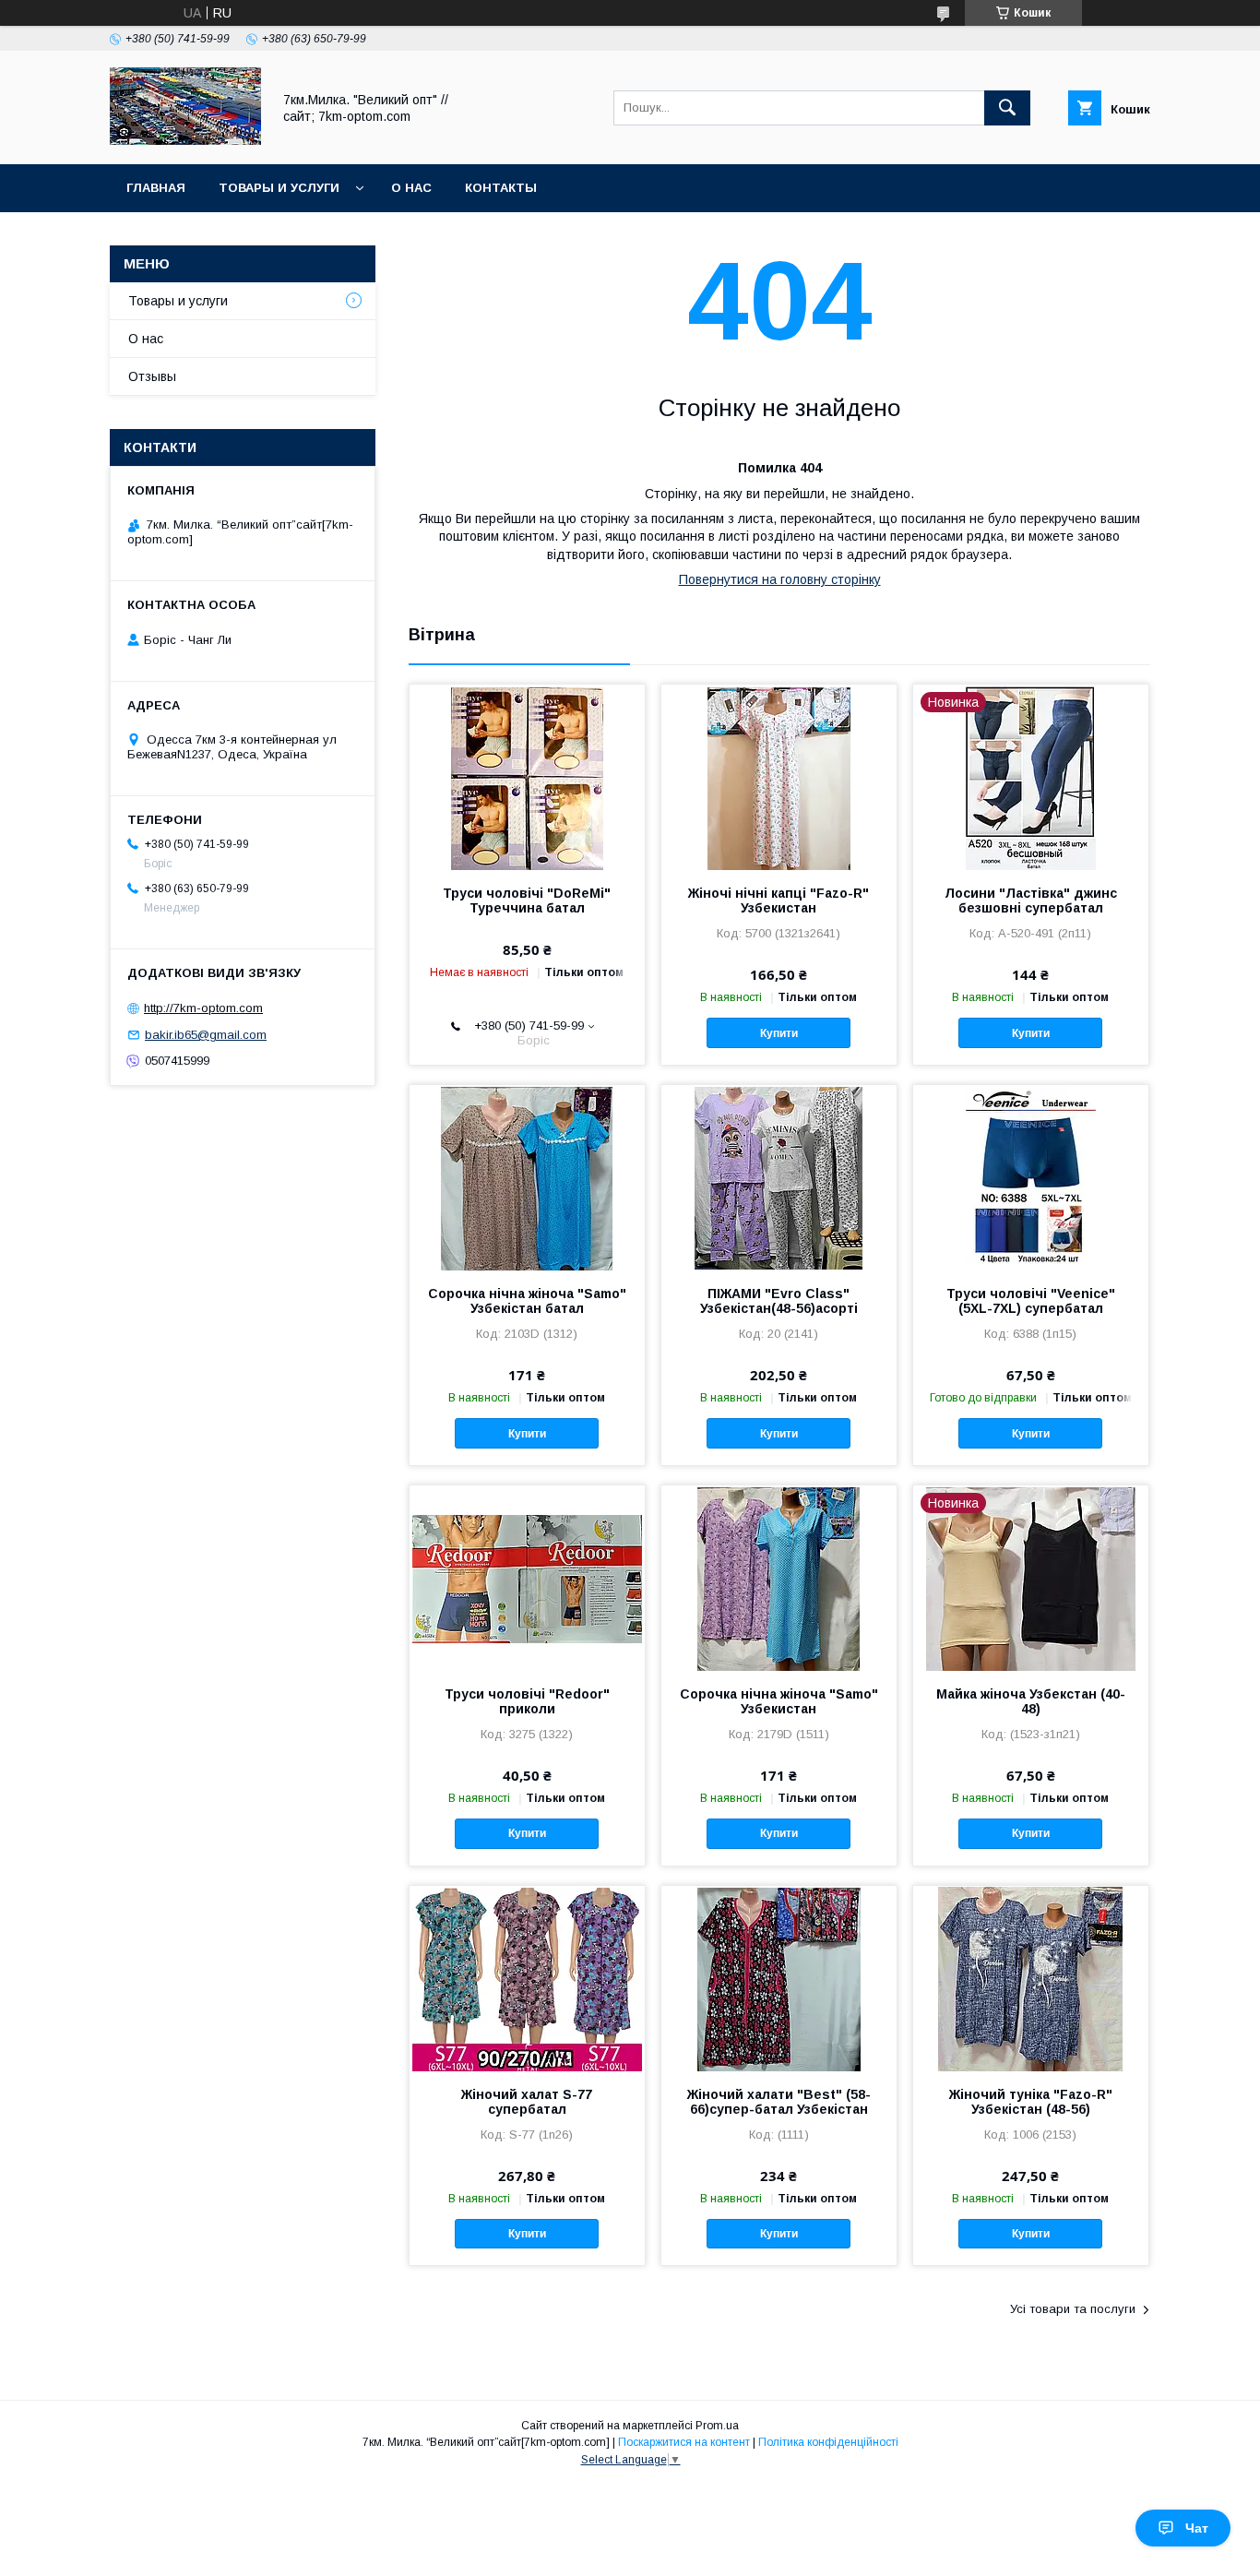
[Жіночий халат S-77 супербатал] (527, 1978)
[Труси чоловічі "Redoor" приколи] (527, 1578)
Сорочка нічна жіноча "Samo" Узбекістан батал (527, 1301)
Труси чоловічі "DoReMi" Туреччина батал (527, 900)
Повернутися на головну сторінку (780, 579)
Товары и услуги (279, 188)
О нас (411, 188)
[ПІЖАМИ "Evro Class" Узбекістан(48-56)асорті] (779, 1177)
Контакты (501, 188)
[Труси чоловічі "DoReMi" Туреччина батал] (527, 777)
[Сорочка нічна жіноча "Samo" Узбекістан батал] (527, 1177)
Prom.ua (717, 2426)
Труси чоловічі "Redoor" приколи (527, 1701)
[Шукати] (1007, 108)
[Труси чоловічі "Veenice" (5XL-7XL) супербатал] (1031, 1177)
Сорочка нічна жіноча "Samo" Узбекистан (779, 1701)
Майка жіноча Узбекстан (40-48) (1031, 1701)
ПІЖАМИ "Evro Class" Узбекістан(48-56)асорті (779, 1301)
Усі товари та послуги (1073, 2309)
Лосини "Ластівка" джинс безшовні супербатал (1031, 900)
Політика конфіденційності (828, 2442)
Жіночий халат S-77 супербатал (527, 2102)
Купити (779, 1033)
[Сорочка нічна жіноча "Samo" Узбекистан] (779, 1578)
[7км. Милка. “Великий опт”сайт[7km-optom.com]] (185, 140)
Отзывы (152, 376)
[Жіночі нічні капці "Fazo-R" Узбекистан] (779, 777)
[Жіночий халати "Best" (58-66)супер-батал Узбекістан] (779, 1978)
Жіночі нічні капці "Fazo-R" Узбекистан (779, 900)
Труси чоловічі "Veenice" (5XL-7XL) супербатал (1031, 1301)
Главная (156, 188)
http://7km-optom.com (203, 1008)
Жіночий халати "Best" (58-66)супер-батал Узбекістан (779, 2102)
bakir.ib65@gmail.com (206, 1035)
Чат (1197, 2528)
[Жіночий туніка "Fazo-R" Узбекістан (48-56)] (1031, 1978)
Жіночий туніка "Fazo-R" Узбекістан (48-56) (1031, 2102)
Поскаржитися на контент (684, 2442)
